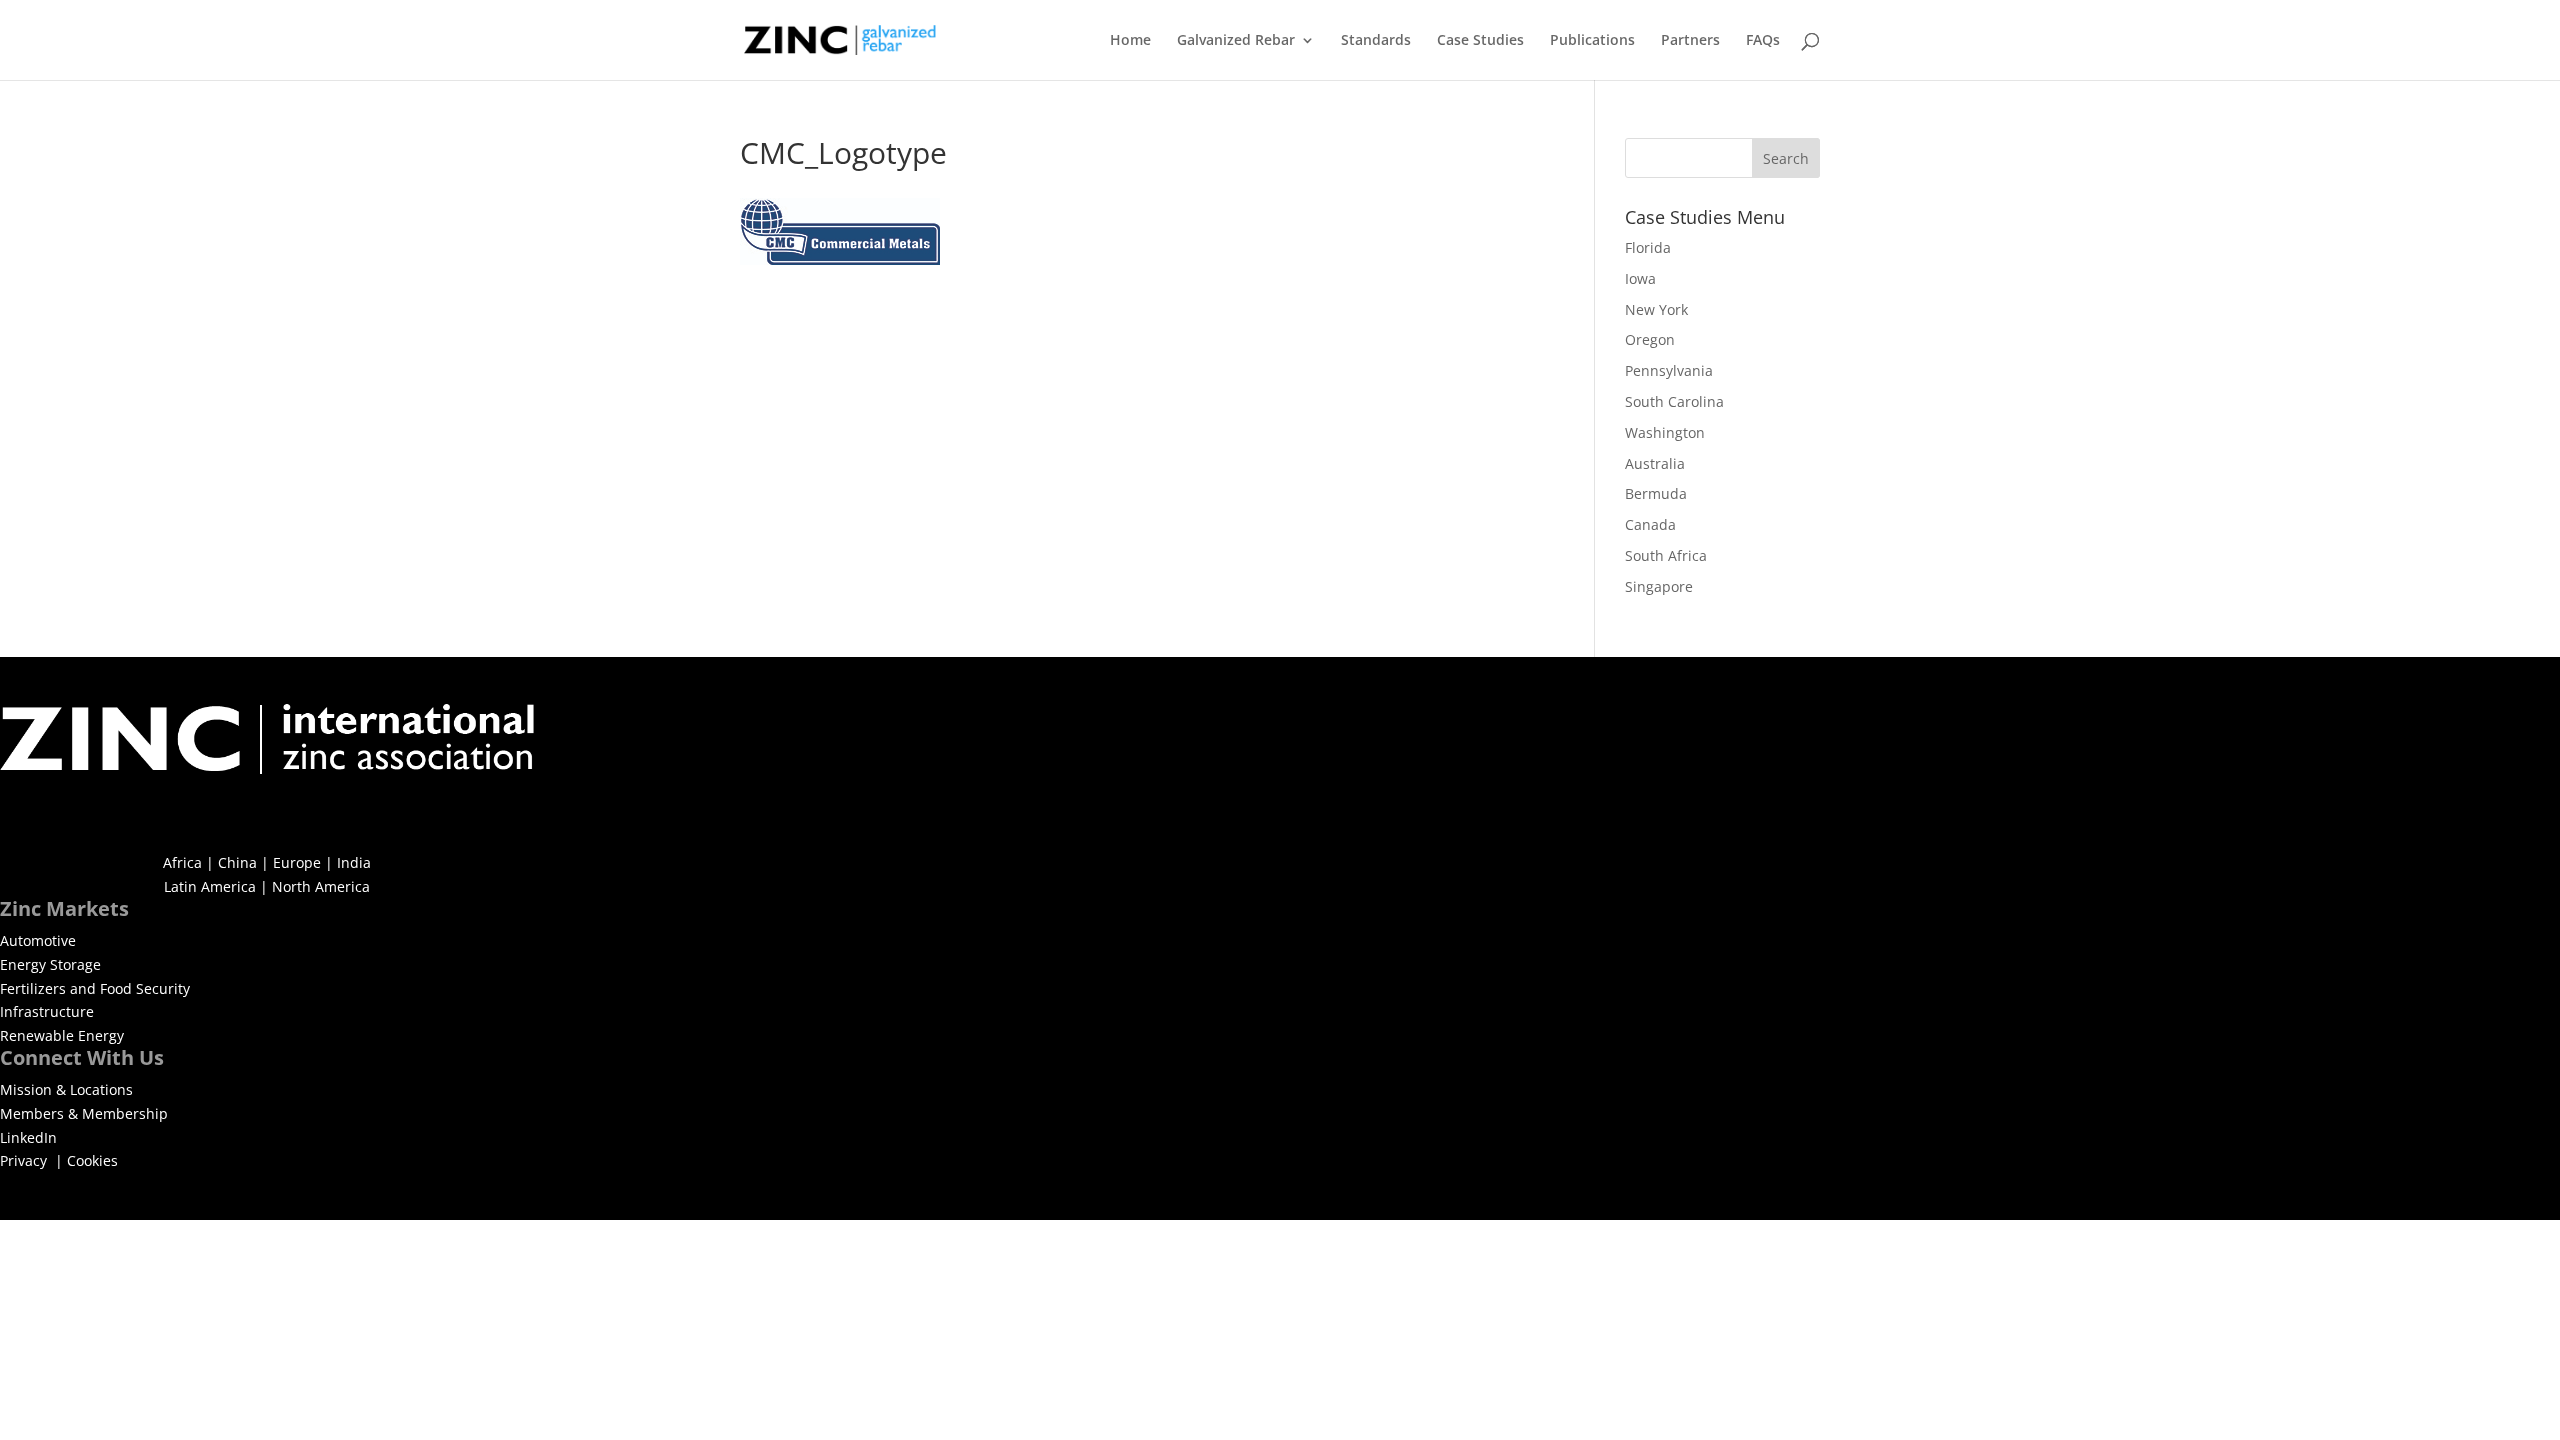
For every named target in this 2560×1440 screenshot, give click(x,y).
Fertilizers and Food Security (95, 988)
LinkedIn (28, 1137)
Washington (1665, 432)
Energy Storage (50, 964)
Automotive (38, 940)
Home (1130, 41)
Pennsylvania (1669, 370)
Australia (1655, 463)
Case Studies (1480, 41)
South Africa (1666, 555)
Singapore (1659, 586)
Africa (182, 862)
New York (1656, 309)
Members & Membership (84, 1113)
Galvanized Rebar (1236, 41)
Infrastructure (47, 1011)
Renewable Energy (62, 1035)
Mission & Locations (66, 1089)
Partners (1690, 41)
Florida (1648, 247)
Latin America (210, 886)
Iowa (1640, 278)
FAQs (1763, 41)
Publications (1592, 41)
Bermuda (1656, 493)
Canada (1650, 524)
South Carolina (1674, 401)
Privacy (25, 1160)
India (354, 862)
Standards (1376, 41)
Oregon (1650, 339)
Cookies (92, 1160)
